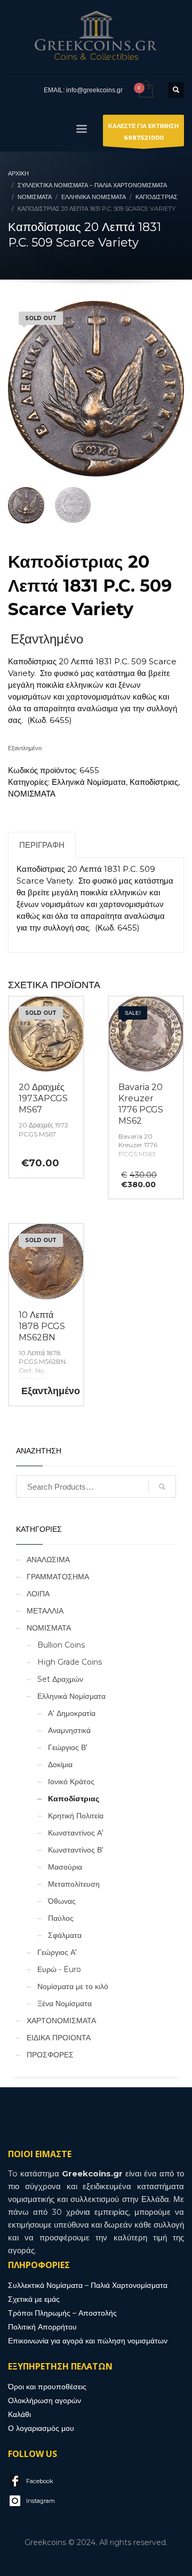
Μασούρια (65, 1867)
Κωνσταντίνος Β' (76, 1850)
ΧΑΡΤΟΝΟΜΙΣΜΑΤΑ (61, 2021)
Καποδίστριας (154, 782)
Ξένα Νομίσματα (65, 2003)
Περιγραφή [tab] (42, 845)
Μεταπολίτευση (74, 1884)
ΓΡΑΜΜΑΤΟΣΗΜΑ (58, 1577)
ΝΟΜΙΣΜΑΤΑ (32, 794)
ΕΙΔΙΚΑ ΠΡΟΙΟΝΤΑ (59, 2038)
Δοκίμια (60, 1764)
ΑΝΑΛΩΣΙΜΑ (48, 1560)
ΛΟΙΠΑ (38, 1594)
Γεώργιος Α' (57, 1952)
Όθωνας (62, 1901)
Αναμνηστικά (69, 1730)
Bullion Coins (61, 1645)
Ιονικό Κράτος (71, 1782)
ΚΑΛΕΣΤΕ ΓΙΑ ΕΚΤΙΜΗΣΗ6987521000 (143, 132)
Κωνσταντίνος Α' (76, 1833)
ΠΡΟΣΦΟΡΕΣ (50, 2055)
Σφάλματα (65, 1935)
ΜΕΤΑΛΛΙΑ (45, 1611)
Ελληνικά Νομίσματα (89, 782)
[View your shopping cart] (145, 90)
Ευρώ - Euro (59, 1969)
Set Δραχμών (60, 1679)
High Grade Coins (70, 1662)
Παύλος (61, 1918)
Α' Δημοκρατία (72, 1713)
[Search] (162, 1486)
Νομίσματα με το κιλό (73, 1986)
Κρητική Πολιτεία (76, 1816)
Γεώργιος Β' (68, 1747)
